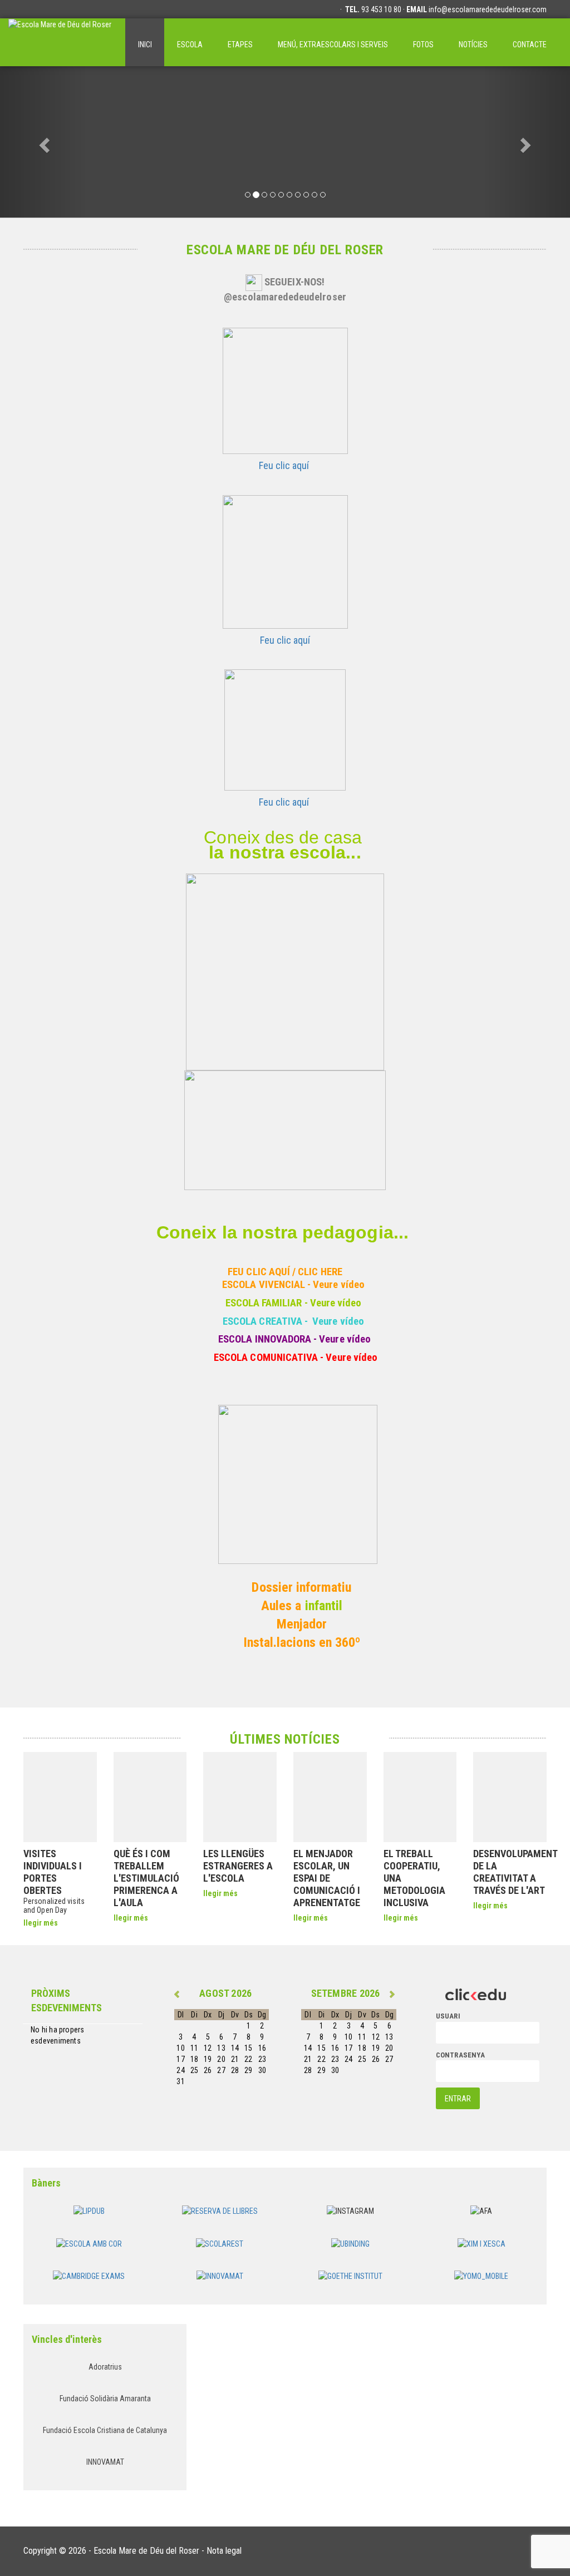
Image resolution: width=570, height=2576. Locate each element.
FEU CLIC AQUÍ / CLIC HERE (285, 1272)
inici (145, 45)
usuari (448, 2016)
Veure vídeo (339, 1285)
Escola (190, 45)
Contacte (530, 45)
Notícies (473, 45)
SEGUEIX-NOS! (294, 282)
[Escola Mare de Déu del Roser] (60, 42)
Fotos (423, 45)
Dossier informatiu (301, 1587)
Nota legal (224, 2551)
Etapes (240, 45)
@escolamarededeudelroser (285, 297)
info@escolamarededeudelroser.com (488, 9)
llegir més (41, 1923)
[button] (43, 142)
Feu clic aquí (284, 465)
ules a (287, 1606)
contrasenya (460, 2055)
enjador (307, 1624)
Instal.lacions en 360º (302, 1642)
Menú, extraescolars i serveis (333, 45)
